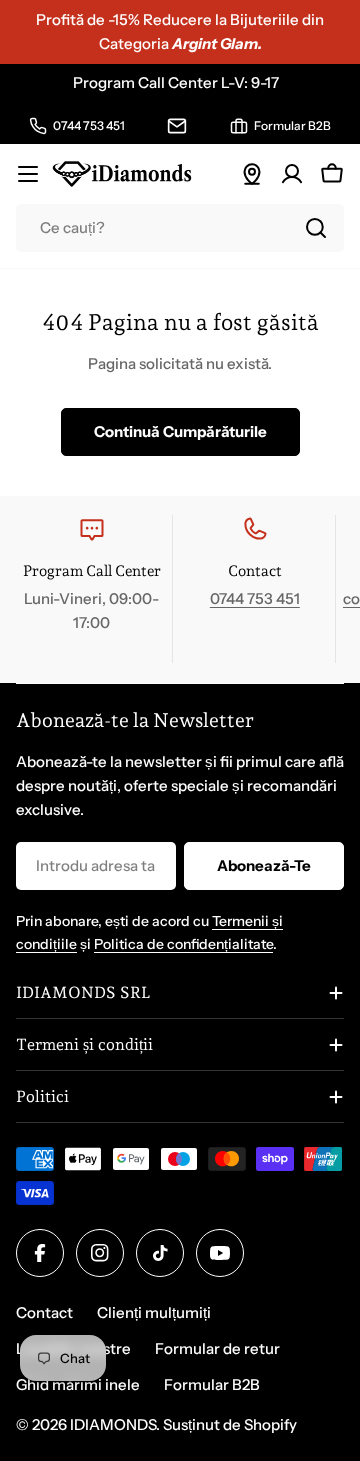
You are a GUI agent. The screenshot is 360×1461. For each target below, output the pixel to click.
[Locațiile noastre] (252, 174)
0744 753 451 (255, 598)
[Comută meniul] (28, 174)
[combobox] (180, 228)
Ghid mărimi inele (78, 1384)
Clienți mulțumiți (154, 1312)
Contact (44, 1312)
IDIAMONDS (113, 1424)
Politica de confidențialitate (183, 944)
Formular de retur (217, 1348)
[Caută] (316, 228)
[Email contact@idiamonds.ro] (177, 126)
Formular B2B (212, 1384)
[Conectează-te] (292, 174)
